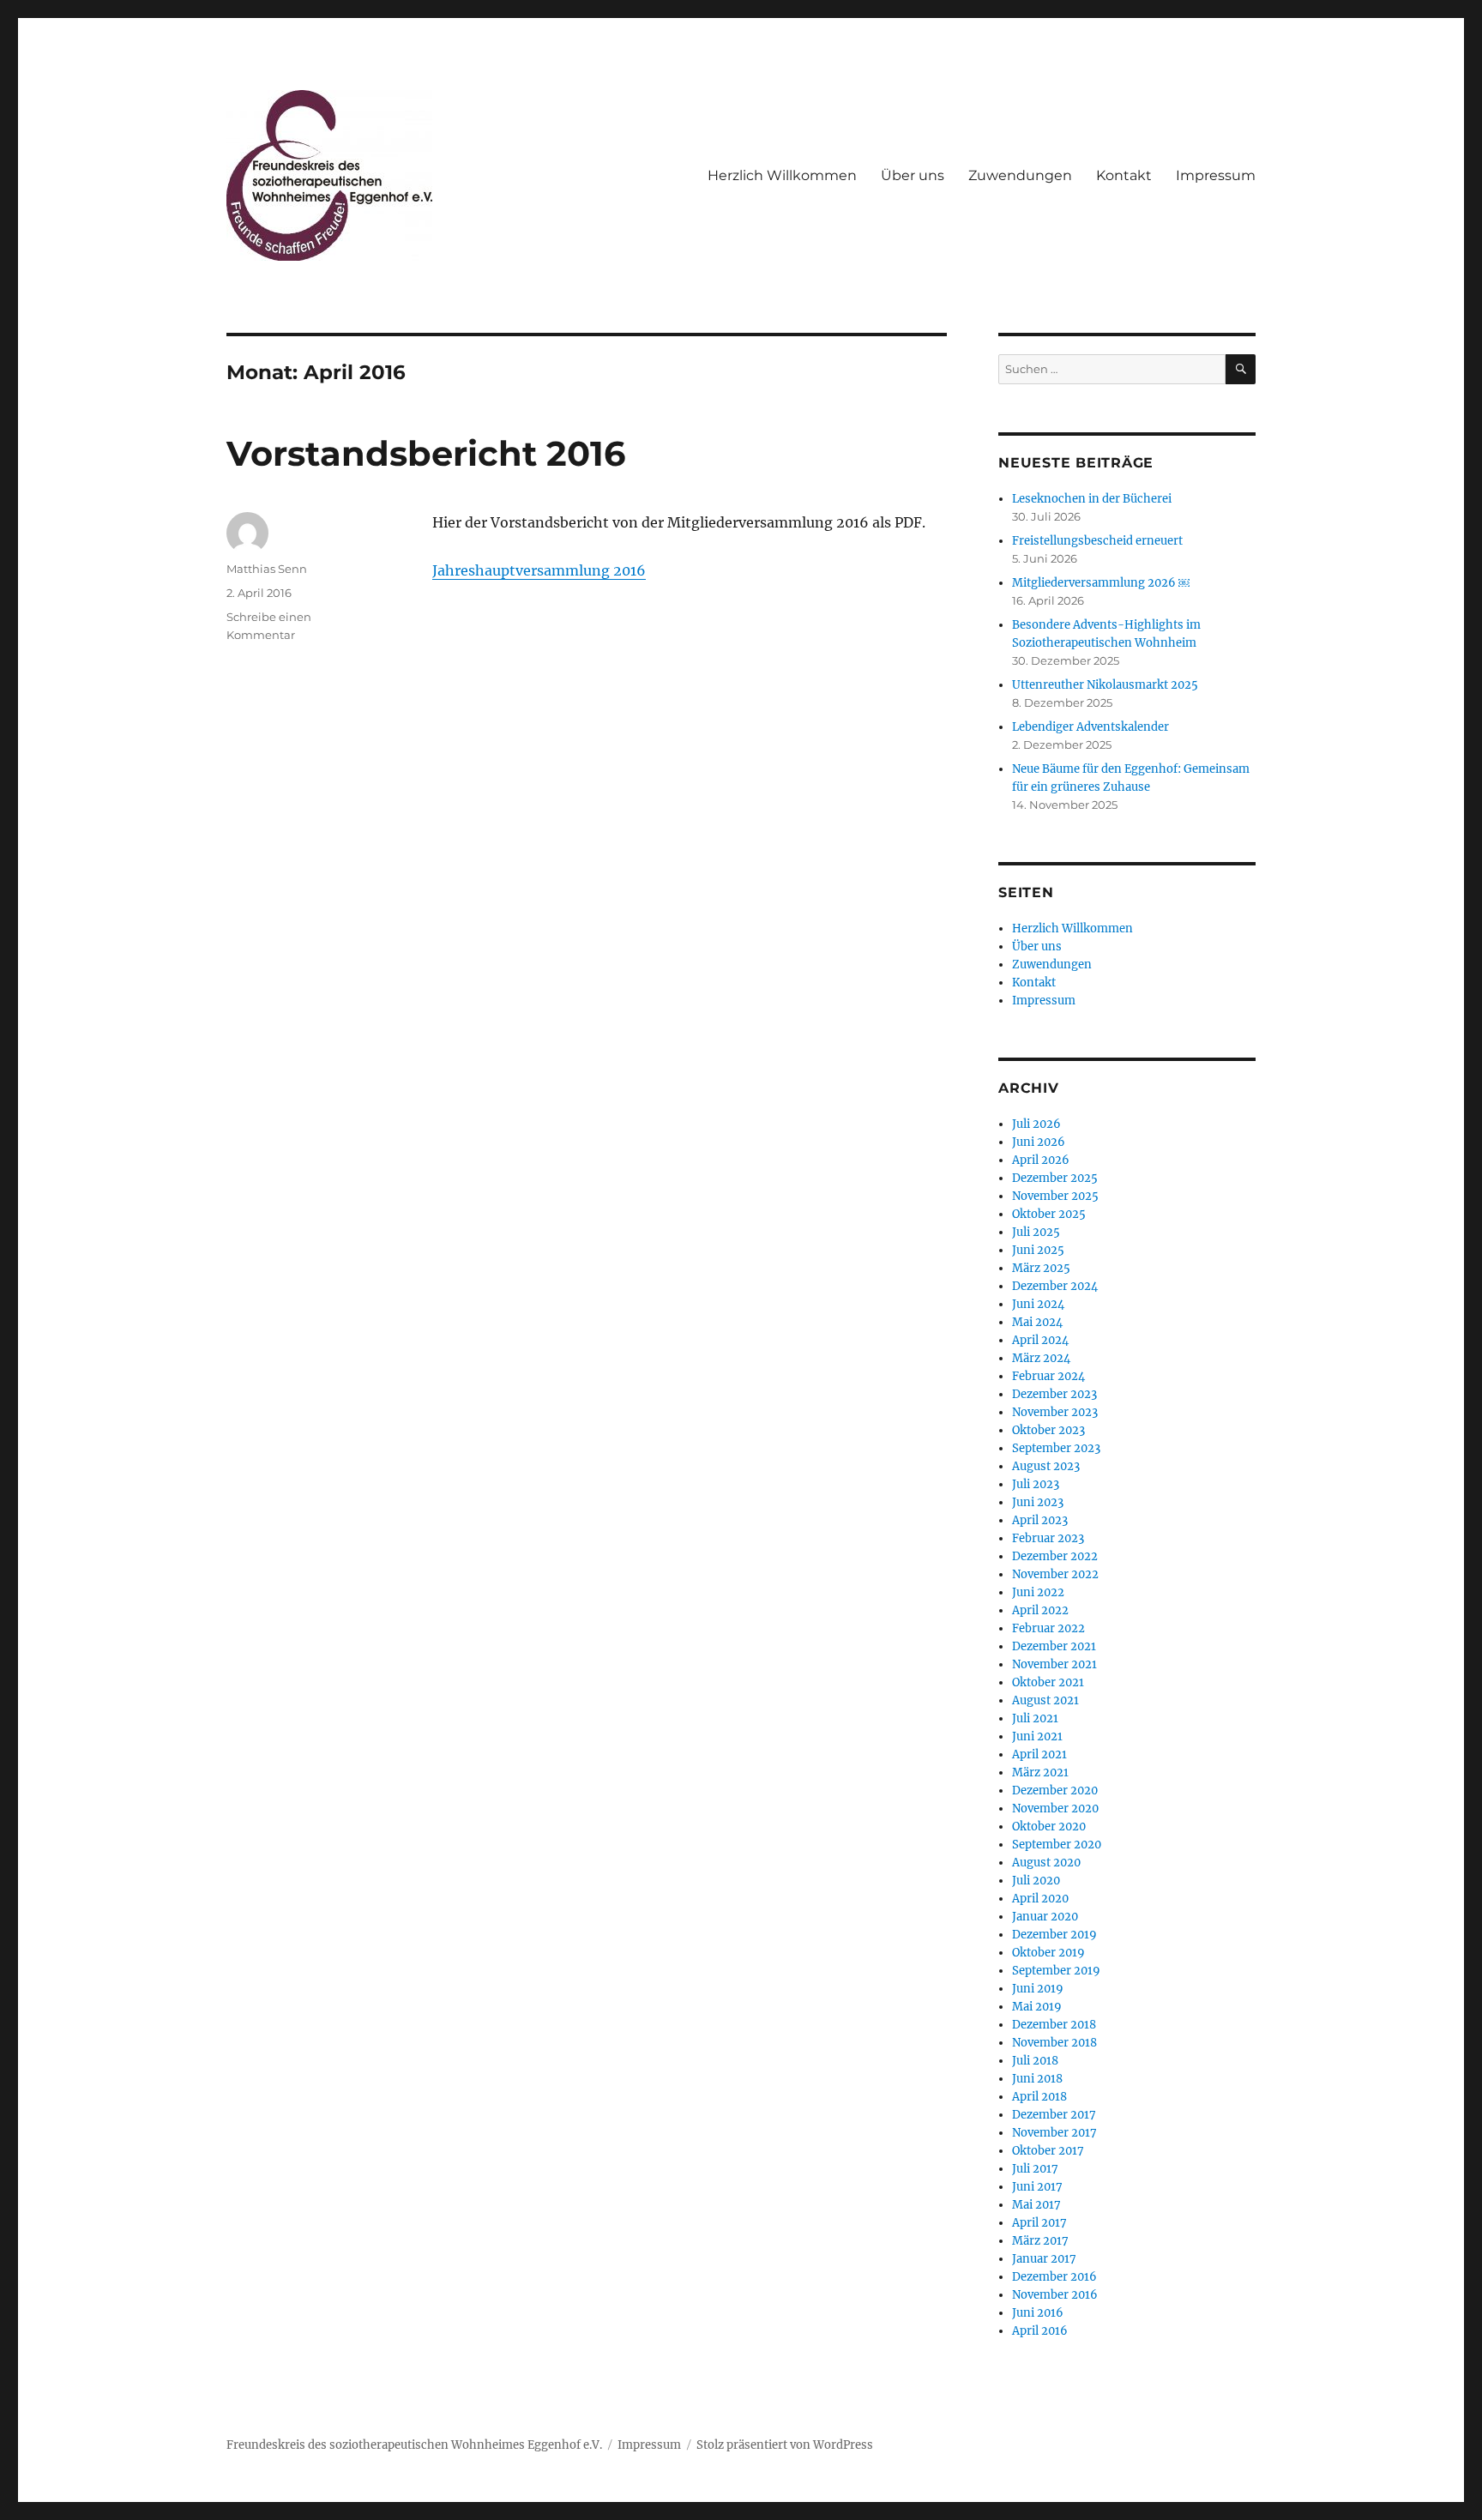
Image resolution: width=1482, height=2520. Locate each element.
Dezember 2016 (1054, 2277)
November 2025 (1055, 1196)
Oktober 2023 (1048, 1430)
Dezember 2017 (1054, 2115)
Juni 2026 (1039, 1142)
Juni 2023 (1038, 1502)
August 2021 (1045, 1700)
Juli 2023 (1036, 1484)
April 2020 (1040, 1899)
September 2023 (1056, 1448)
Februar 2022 (1048, 1628)
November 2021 (1054, 1664)
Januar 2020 (1045, 1917)
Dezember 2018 (1054, 2025)
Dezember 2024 (1055, 1286)
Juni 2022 (1038, 1592)
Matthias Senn (267, 569)
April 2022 (1040, 1610)
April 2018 (1039, 2097)
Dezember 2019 (1054, 1935)
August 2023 (1046, 1466)
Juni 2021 (1037, 1736)
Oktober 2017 (1048, 2151)
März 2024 (1041, 1358)
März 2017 (1040, 2241)
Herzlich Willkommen (782, 175)
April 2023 (1040, 1520)
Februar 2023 (1048, 1538)
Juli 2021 (1035, 1718)
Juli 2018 (1035, 2061)
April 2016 (1040, 2331)
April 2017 (1039, 2223)
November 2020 (1055, 1809)
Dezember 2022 (1055, 1556)
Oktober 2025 (1049, 1214)
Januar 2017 (1044, 2259)
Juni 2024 (1038, 1304)
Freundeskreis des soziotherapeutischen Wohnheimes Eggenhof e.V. (414, 2445)
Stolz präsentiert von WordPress (785, 2445)
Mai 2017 (1036, 2205)
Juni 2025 (1038, 1250)
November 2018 (1054, 2043)
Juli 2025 (1036, 1232)
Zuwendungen (1020, 175)
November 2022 (1055, 1574)
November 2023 (1055, 1412)
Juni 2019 (1038, 1989)
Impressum (1216, 175)
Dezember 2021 (1054, 1646)
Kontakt (1124, 175)
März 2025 (1041, 1268)
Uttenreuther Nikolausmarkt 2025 (1105, 685)
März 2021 (1040, 1772)
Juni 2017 (1037, 2187)
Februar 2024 (1048, 1376)
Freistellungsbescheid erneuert (1097, 541)
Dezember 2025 (1055, 1178)
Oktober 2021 (1048, 1682)
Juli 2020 (1036, 1881)
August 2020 (1046, 1863)
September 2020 (1057, 1845)
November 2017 (1054, 2133)
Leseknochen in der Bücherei (1092, 499)
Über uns (913, 175)
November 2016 (1055, 2295)
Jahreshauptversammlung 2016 (539, 570)
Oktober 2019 (1048, 1953)
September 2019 (1056, 1971)
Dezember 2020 (1055, 1791)
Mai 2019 (1037, 2007)
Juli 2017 (1035, 2169)
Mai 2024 (1037, 1322)
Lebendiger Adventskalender (1090, 727)
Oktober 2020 (1049, 1827)
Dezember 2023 (1054, 1394)
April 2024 (1040, 1340)
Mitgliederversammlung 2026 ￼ (1101, 583)
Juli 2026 (1036, 1124)
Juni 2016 (1038, 2313)
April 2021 (1039, 1754)
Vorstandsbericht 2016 (426, 453)
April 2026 (1041, 1160)
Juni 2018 (1037, 2079)
